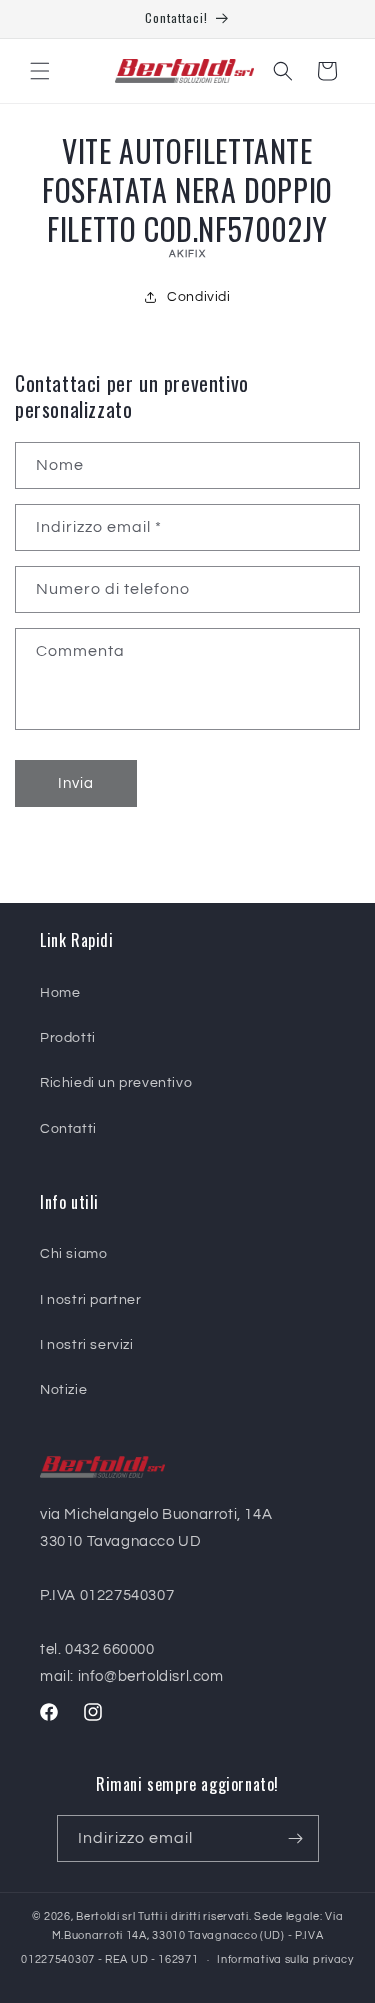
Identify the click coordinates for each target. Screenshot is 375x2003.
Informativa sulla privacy (285, 1959)
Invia (76, 783)
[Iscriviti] (296, 1838)
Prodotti (68, 1038)
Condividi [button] (198, 297)
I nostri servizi (87, 1345)
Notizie (63, 1390)
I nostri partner (91, 1300)
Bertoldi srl (105, 1916)
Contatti (68, 1129)
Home (60, 993)
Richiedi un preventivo (116, 1083)
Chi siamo (73, 1254)
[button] (40, 71)
